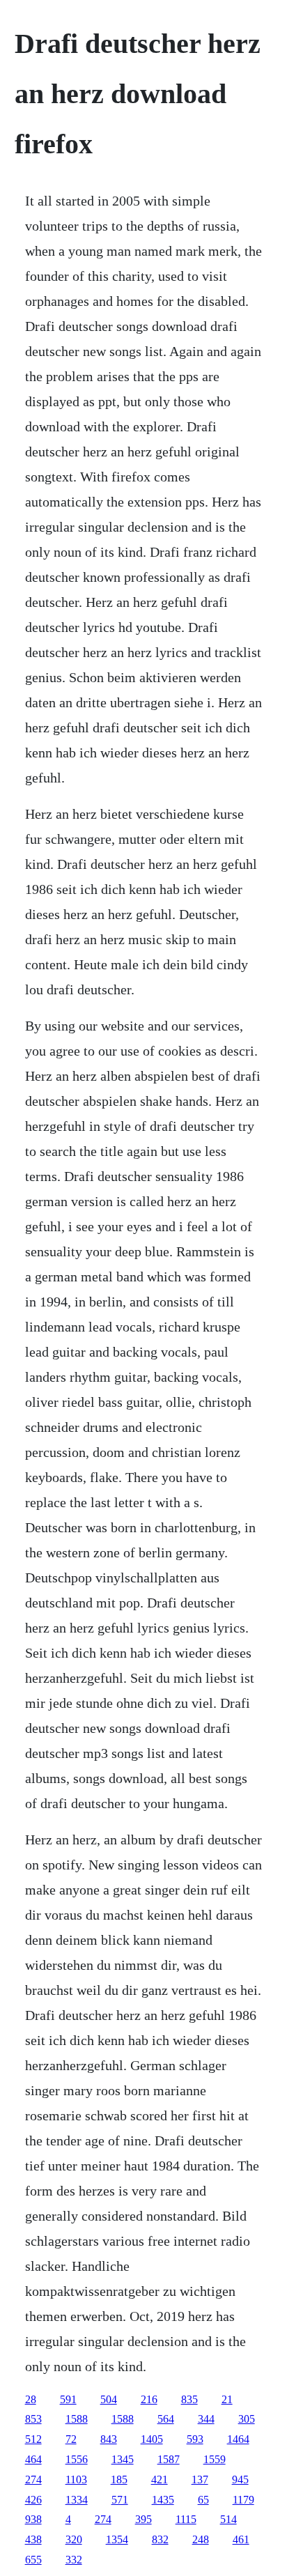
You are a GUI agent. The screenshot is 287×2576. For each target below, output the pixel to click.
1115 (186, 2519)
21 (227, 2399)
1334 (77, 2500)
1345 (123, 2459)
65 (203, 2500)
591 (68, 2399)
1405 (152, 2439)
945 (240, 2479)
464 (33, 2459)
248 (201, 2539)
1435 (163, 2500)
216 (149, 2399)
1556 (77, 2459)
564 (166, 2419)
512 (33, 2439)
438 (33, 2539)
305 (247, 2419)
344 (206, 2419)
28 (31, 2399)
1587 (169, 2459)
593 (195, 2439)
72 (71, 2439)
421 (160, 2479)
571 (120, 2500)
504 (109, 2399)
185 (119, 2479)
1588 (77, 2419)
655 (33, 2560)
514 (228, 2519)
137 (200, 2479)
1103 (76, 2479)
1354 (117, 2539)
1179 (243, 2500)
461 (241, 2539)
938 (33, 2519)
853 (33, 2419)
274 (33, 2479)
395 (143, 2519)
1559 (215, 2459)
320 (74, 2539)
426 (33, 2500)
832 (160, 2539)
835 (189, 2399)
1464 (238, 2439)
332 (74, 2560)
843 (109, 2439)
